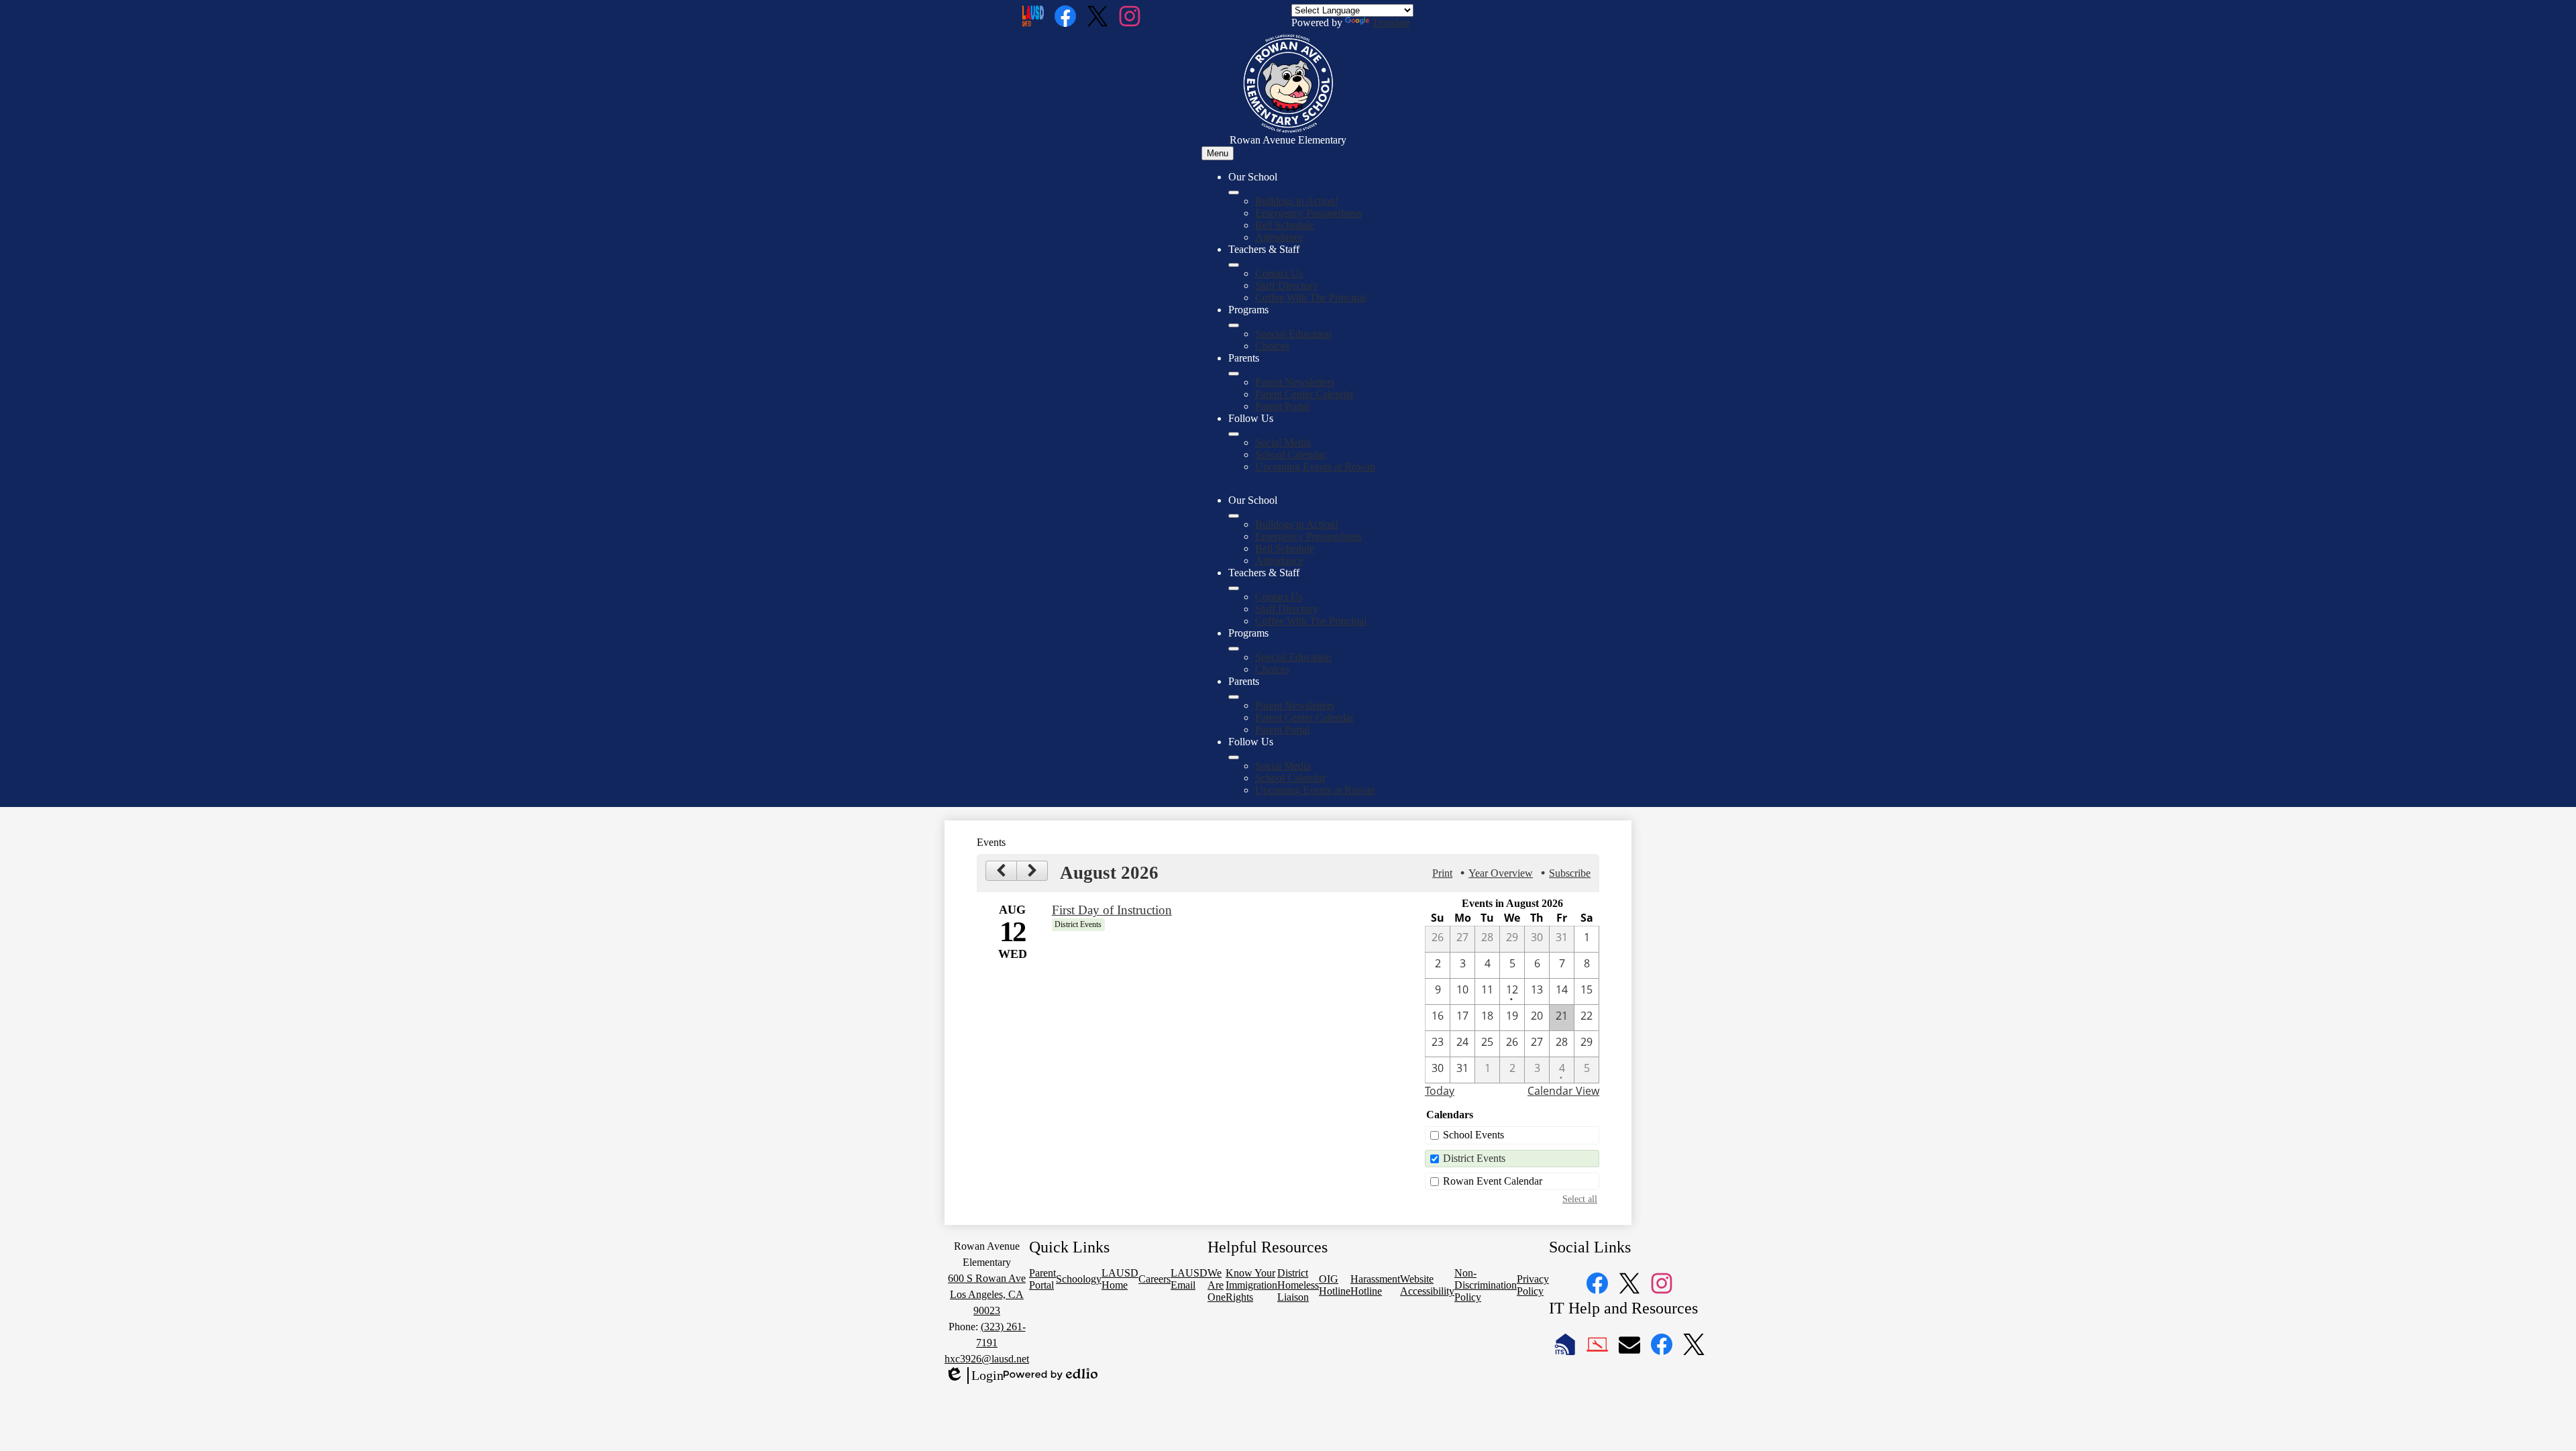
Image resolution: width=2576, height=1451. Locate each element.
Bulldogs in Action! (1297, 201)
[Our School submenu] (1234, 193)
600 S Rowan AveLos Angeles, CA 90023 (987, 1294)
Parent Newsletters (1295, 382)
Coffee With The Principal (1311, 298)
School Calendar (1290, 454)
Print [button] (1442, 873)
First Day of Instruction (1112, 910)
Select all (1580, 1199)
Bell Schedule (1285, 225)
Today (1440, 1091)
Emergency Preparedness (1308, 213)
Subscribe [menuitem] (1570, 873)
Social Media (1283, 442)
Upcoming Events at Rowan (1315, 467)
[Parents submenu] (1234, 374)
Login (974, 1376)
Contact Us (1279, 273)
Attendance (1279, 237)
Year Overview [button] (1501, 873)
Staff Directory (1287, 285)
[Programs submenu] (1234, 325)
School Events (1473, 1135)
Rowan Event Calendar (1493, 1181)
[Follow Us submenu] (1234, 434)
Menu (1218, 153)
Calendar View (1563, 1091)
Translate (1391, 22)
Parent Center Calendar (1304, 394)
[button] (1234, 516)
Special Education (1293, 334)
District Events (1474, 1158)
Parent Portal (1282, 406)
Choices (1272, 346)
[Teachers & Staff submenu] (1234, 265)
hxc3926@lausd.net (987, 1359)
